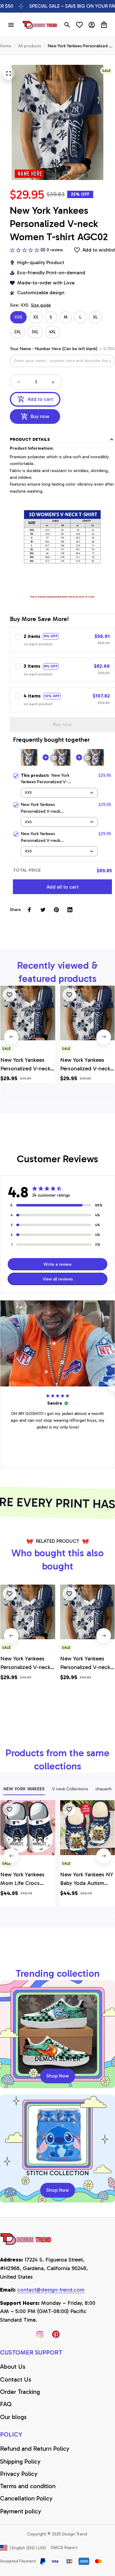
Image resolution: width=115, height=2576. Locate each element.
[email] (51, 2290)
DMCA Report (64, 2548)
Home (6, 46)
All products (30, 46)
